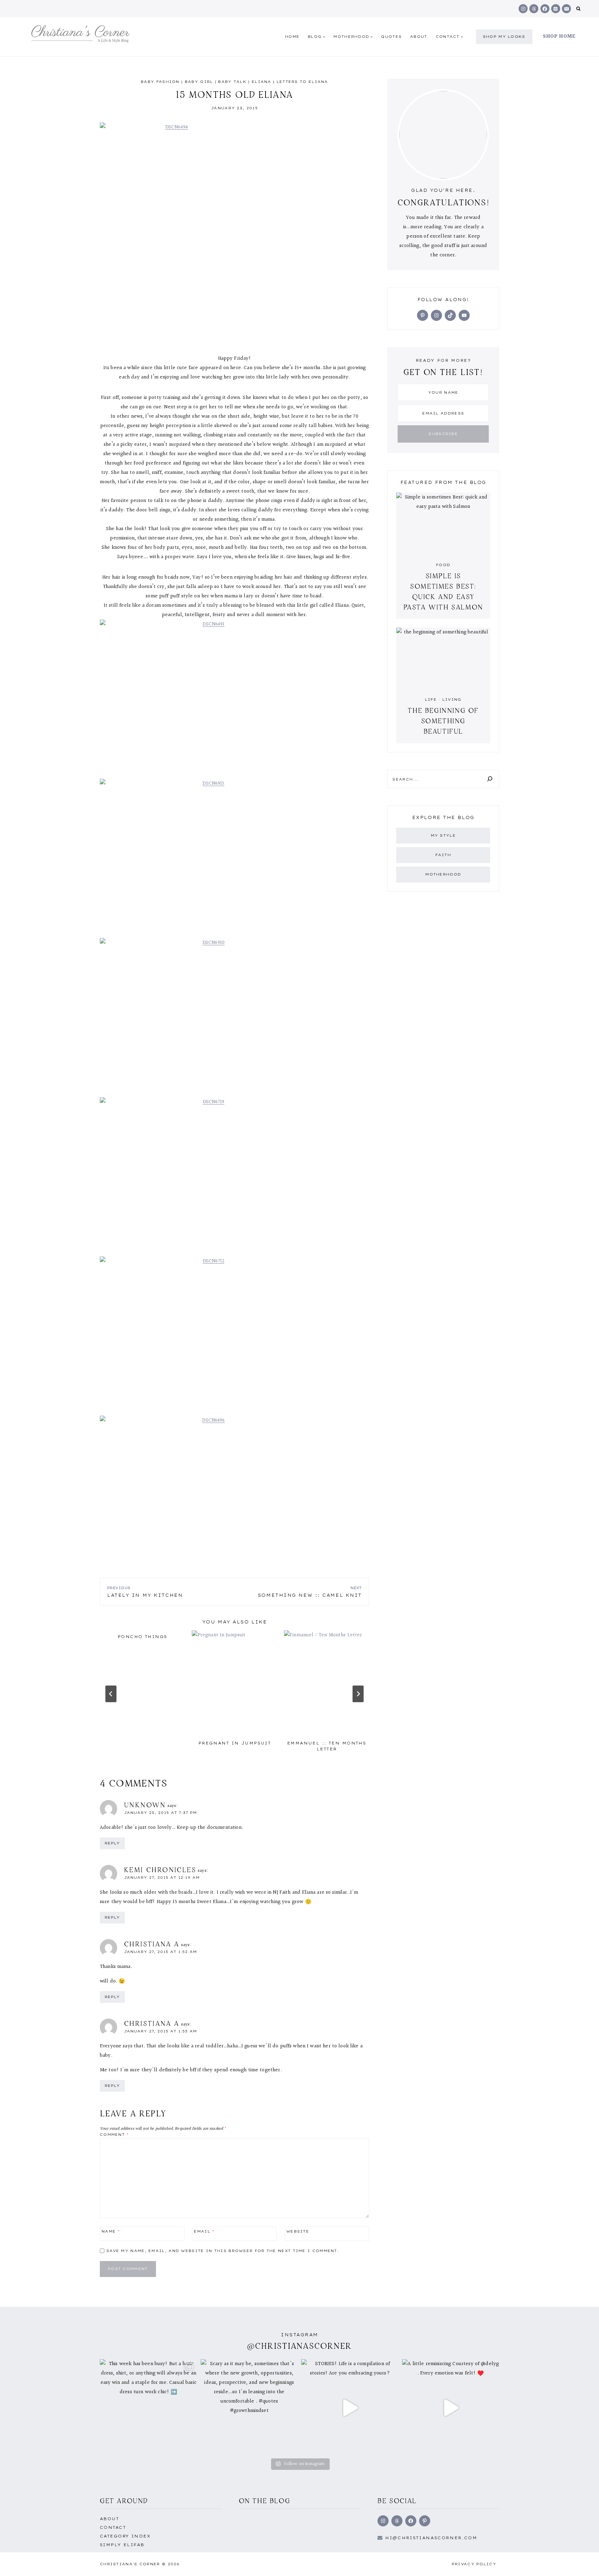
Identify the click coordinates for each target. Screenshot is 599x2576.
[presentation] (235, 1684)
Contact (113, 2527)
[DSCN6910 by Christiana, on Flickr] (235, 1012)
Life (431, 700)
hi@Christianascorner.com (431, 2538)
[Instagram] (523, 9)
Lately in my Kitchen (145, 1592)
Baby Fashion (160, 82)
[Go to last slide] (111, 1694)
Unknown (145, 1805)
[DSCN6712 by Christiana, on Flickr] (235, 1330)
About (419, 37)
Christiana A (152, 1944)
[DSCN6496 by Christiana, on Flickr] (235, 1490)
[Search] (490, 779)
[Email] (566, 9)
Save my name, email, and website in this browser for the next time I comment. (223, 2251)
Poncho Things (142, 1637)
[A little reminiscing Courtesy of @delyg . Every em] (451, 2408)
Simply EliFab (122, 2545)
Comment (114, 2135)
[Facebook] (545, 9)
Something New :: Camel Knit (310, 1592)
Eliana (262, 82)
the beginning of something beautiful (443, 721)
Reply (112, 1843)
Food (443, 565)
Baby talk (232, 82)
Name (111, 2231)
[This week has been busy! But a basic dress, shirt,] (149, 2408)
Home (292, 37)
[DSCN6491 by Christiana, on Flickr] (235, 694)
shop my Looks (504, 37)
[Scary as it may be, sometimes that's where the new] (249, 2408)
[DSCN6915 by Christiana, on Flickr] (235, 853)
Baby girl (199, 82)
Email (204, 2231)
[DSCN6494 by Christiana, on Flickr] (235, 233)
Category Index (125, 2536)
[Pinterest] (556, 9)
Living (452, 700)
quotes (391, 37)
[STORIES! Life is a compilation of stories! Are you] (350, 2408)
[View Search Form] (578, 9)
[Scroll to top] (583, 2563)
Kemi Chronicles (160, 1870)
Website (298, 2231)
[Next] (358, 1694)
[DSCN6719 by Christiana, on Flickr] (235, 1171)
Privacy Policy (474, 2564)
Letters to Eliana (302, 82)
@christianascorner (299, 2346)
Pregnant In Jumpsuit (235, 1743)
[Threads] (534, 9)
